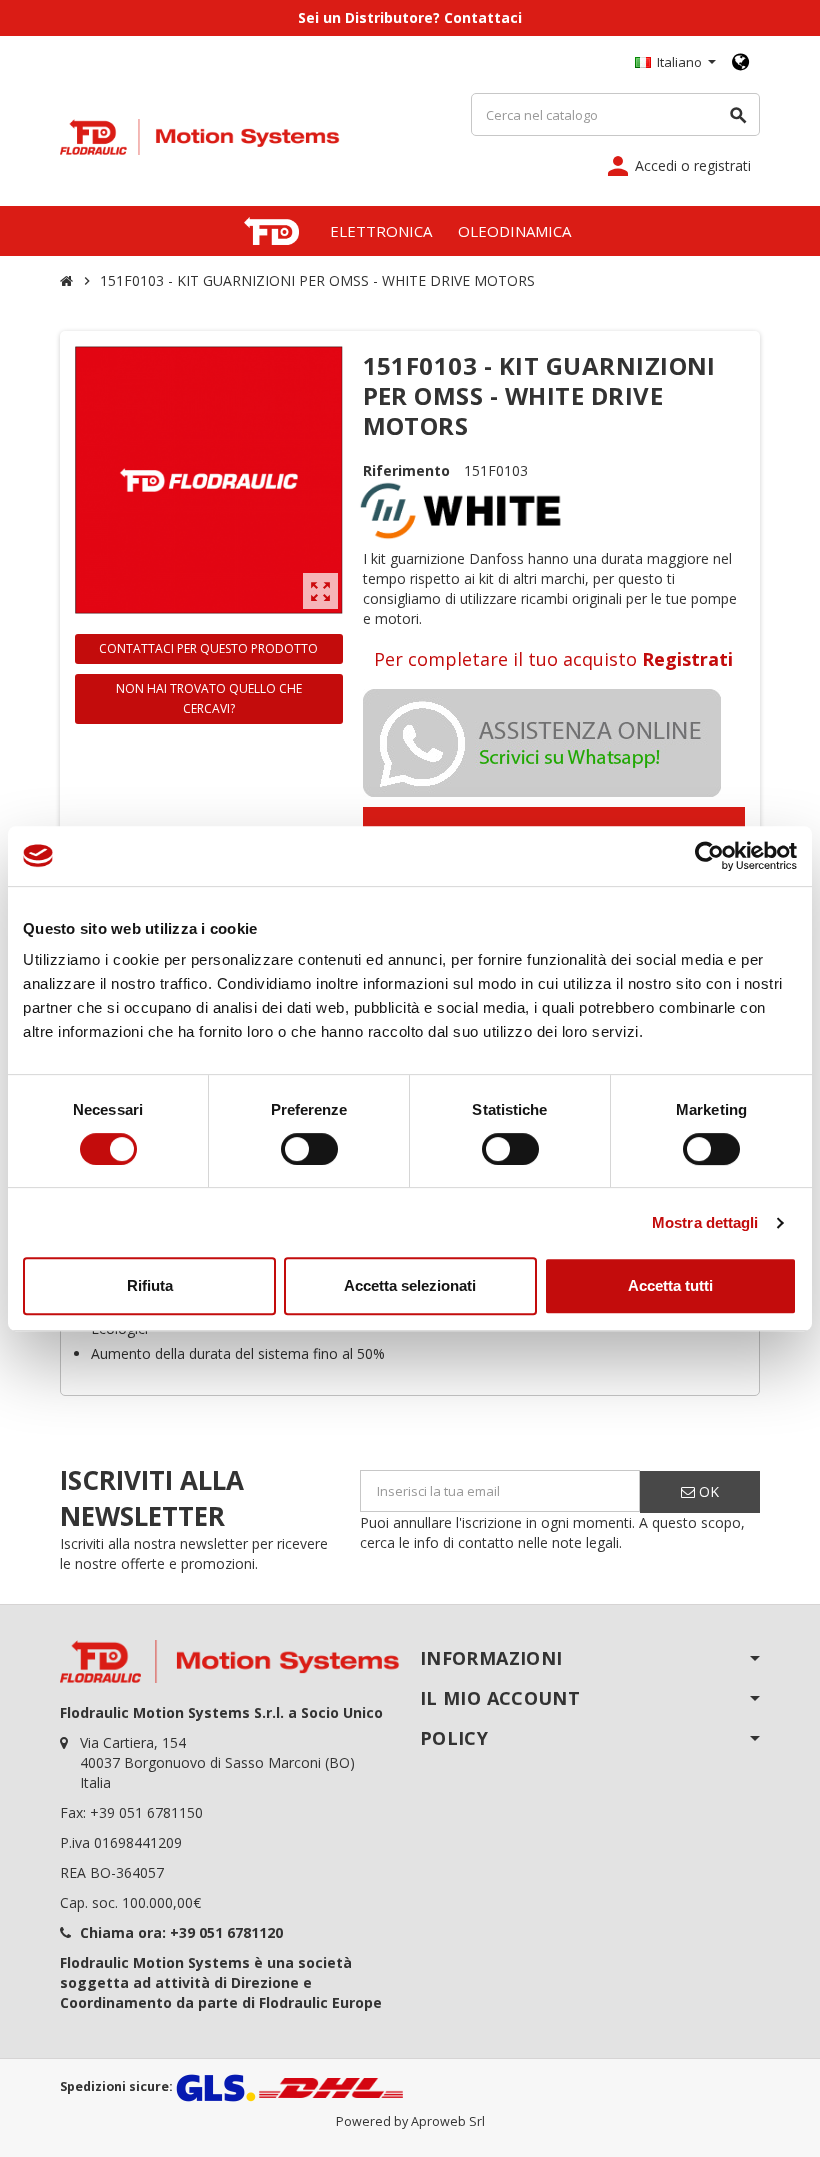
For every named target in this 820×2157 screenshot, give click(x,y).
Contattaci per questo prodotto (208, 648)
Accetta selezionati (410, 1285)
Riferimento (406, 470)
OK (707, 1491)
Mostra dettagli (705, 1222)
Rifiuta (150, 1285)
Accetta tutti (670, 1285)
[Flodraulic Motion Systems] (200, 135)
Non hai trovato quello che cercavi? (209, 698)
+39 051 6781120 (226, 1932)
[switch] (309, 1149)
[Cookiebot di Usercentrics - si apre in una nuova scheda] (709, 856)
